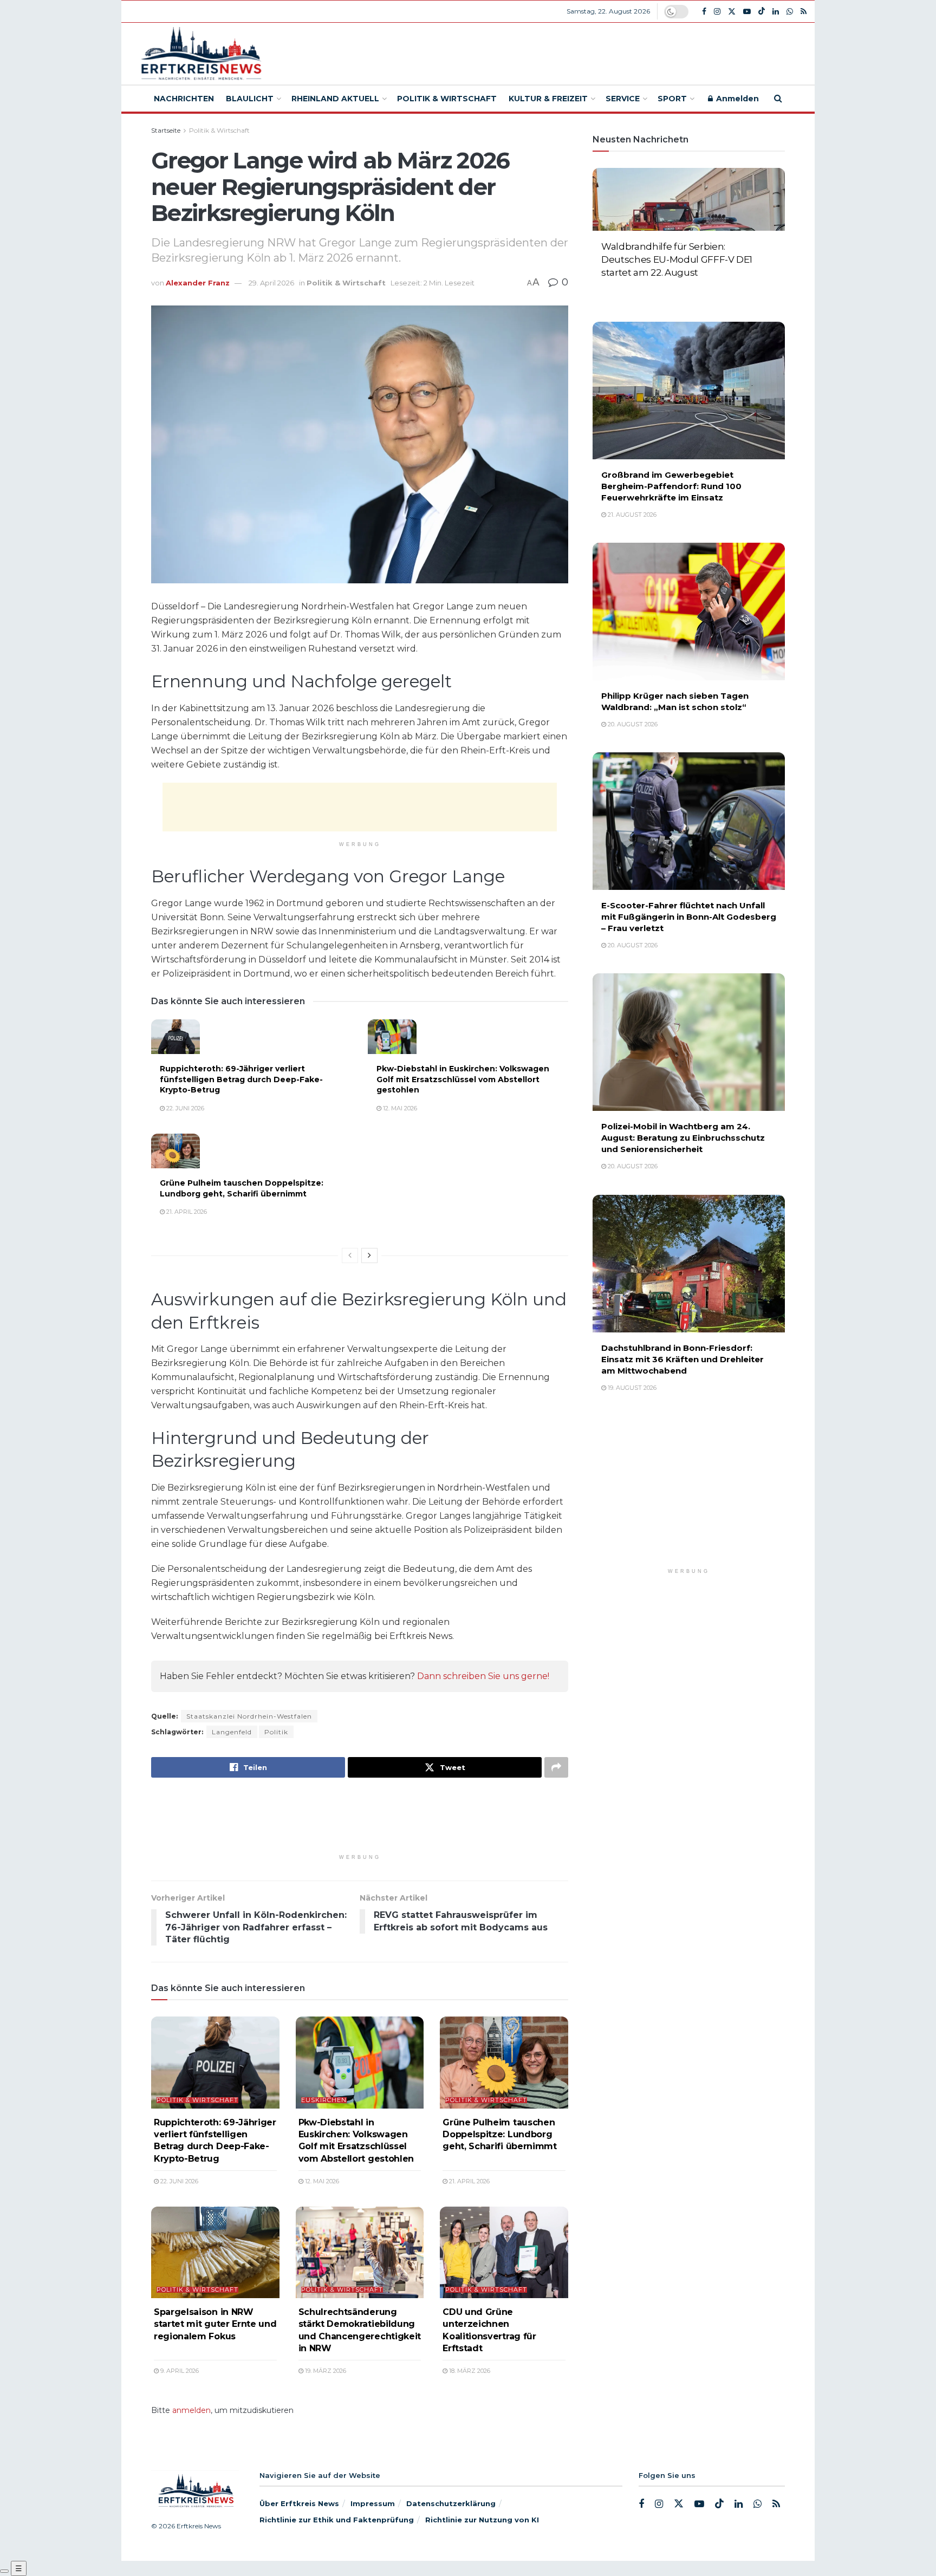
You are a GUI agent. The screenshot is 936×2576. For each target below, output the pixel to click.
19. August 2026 (631, 1388)
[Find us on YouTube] (747, 12)
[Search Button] (778, 99)
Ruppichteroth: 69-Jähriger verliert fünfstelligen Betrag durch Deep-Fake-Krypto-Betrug (241, 1079)
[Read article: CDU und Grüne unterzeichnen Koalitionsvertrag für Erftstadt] (504, 2252)
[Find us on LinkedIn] (776, 12)
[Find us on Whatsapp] (790, 12)
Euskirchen (324, 2100)
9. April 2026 (179, 2371)
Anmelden (736, 99)
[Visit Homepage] (200, 54)
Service (623, 99)
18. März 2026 (469, 2371)
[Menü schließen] (4, 2571)
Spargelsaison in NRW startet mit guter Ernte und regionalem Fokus (215, 2324)
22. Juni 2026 (184, 1108)
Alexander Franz (198, 283)
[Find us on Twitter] (732, 12)
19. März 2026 (325, 2371)
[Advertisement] (548, 52)
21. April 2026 (186, 1212)
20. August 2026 (632, 724)
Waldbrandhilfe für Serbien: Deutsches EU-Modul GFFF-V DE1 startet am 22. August (677, 259)
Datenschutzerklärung (451, 2503)
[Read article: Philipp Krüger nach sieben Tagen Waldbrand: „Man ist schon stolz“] (689, 612)
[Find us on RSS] (804, 12)
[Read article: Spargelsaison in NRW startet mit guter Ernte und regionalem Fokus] (215, 2252)
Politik (276, 1732)
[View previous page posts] (350, 1256)
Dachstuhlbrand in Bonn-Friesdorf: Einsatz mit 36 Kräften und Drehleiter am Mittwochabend (682, 1359)
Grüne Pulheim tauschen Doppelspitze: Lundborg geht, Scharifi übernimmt (242, 1188)
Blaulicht (250, 99)
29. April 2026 (271, 283)
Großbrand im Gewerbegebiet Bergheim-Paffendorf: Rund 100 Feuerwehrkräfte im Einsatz (671, 486)
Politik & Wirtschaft (447, 99)
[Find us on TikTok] (762, 11)
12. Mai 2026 (399, 1108)
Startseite (166, 130)
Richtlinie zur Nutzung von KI (482, 2520)
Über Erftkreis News (299, 2503)
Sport (672, 99)
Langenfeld (232, 1732)
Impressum (373, 2503)
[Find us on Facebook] (704, 12)
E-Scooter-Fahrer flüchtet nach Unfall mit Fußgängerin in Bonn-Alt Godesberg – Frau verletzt (689, 917)
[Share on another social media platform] (556, 1767)
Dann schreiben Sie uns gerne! (483, 1676)
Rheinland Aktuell (335, 99)
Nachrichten (184, 99)
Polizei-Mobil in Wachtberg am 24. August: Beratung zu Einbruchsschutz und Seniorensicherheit (683, 1138)
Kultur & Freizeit (548, 99)
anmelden (191, 2410)
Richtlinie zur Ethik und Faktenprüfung (337, 2520)
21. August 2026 (631, 515)
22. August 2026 (632, 290)
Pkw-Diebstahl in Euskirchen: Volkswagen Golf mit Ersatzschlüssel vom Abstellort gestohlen (463, 1079)
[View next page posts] (369, 1256)
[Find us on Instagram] (717, 12)
